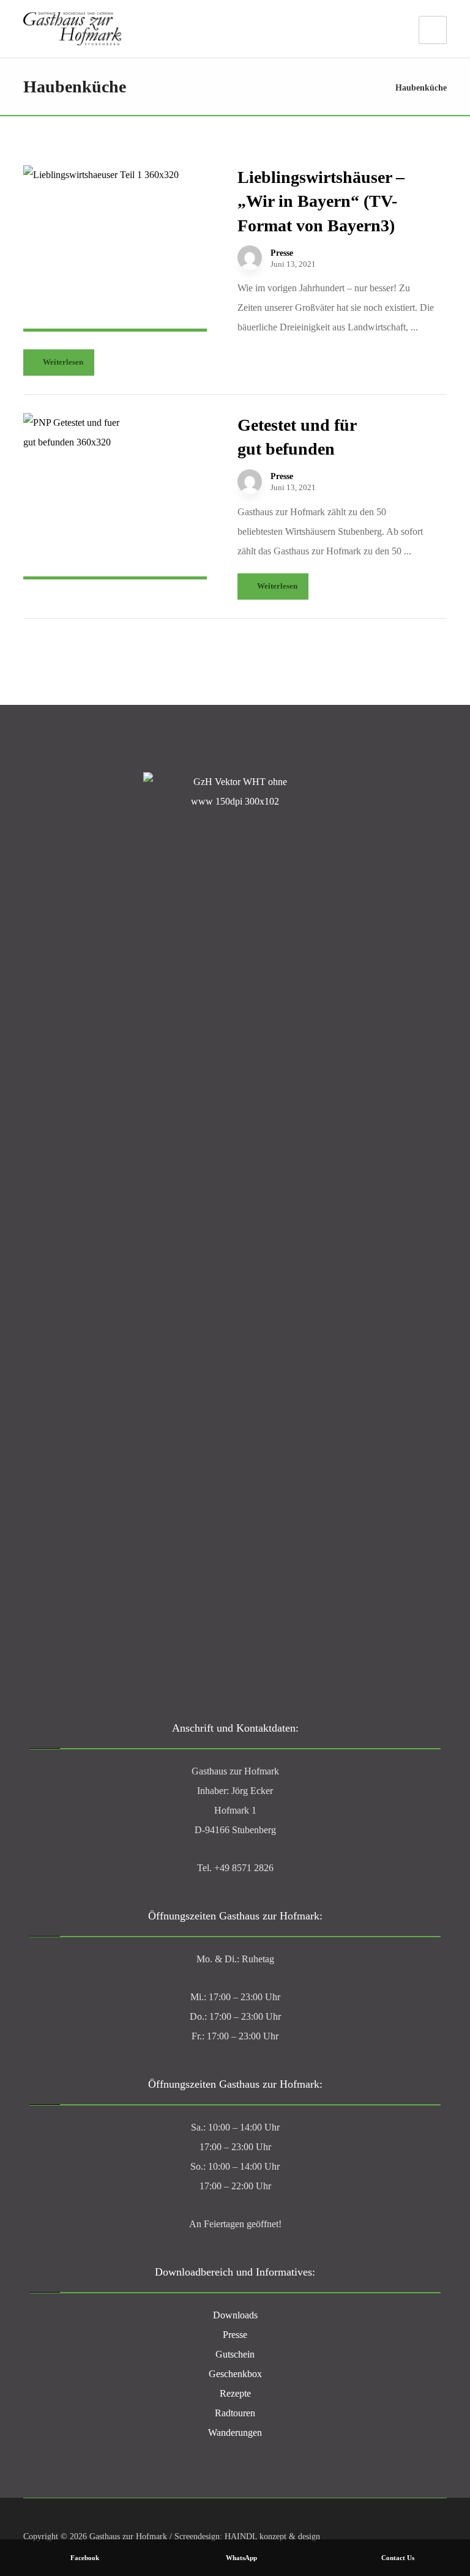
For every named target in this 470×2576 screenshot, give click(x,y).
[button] (433, 30)
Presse (282, 253)
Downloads (235, 2315)
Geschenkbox (235, 2374)
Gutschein (235, 2354)
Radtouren (235, 2413)
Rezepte (235, 2393)
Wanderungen (235, 2433)
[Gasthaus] (72, 29)
